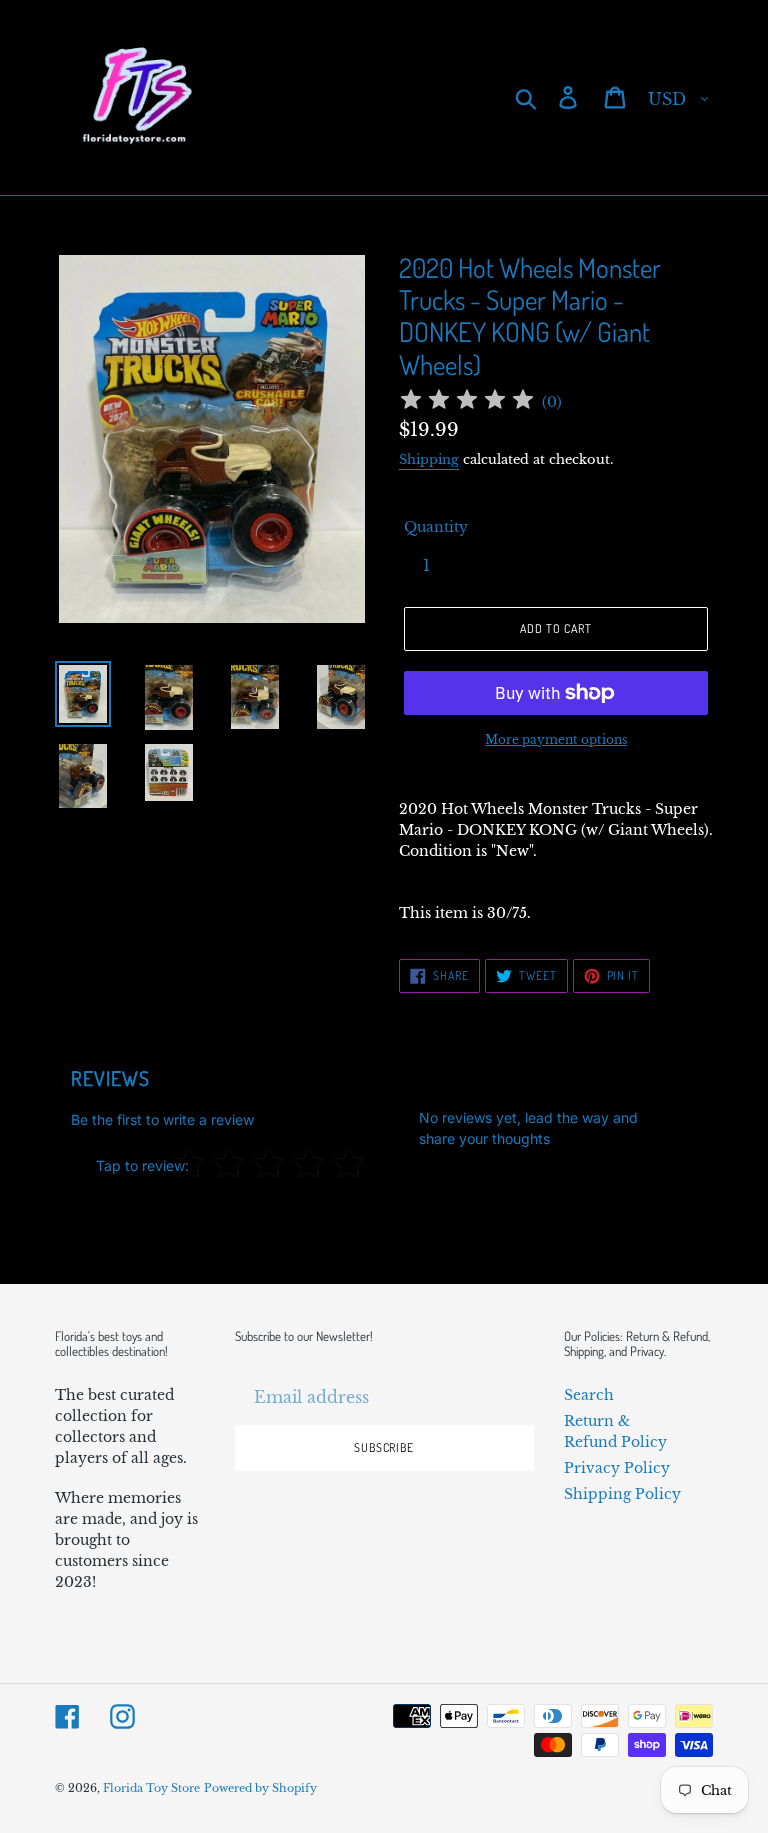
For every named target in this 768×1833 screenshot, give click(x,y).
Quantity (436, 527)
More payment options (556, 739)
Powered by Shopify (260, 1788)
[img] (467, 402)
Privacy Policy (617, 1468)
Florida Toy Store (151, 1788)
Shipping (429, 459)
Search (589, 1395)
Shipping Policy (622, 1494)
